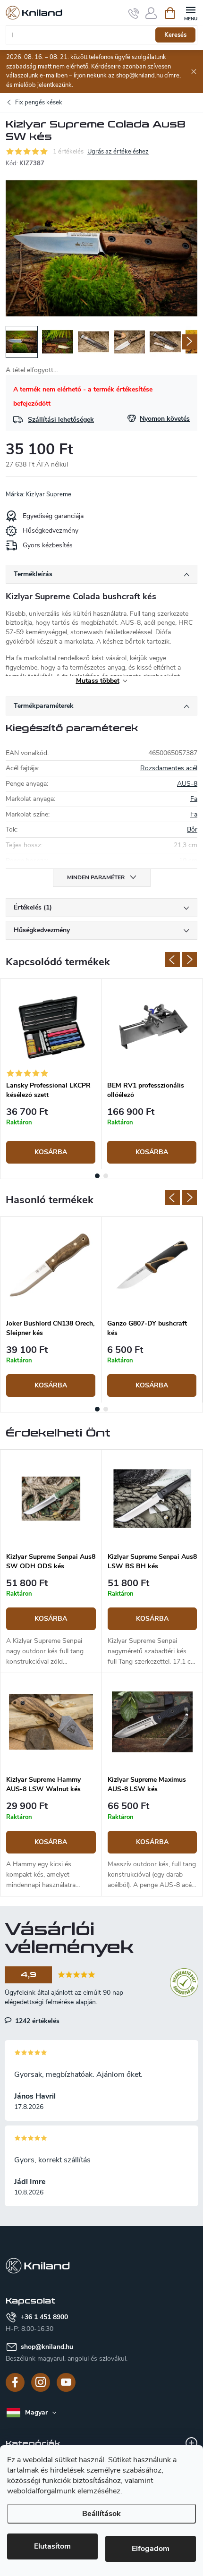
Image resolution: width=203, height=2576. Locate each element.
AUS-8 (187, 784)
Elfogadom (151, 2549)
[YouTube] (66, 2382)
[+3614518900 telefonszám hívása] (134, 13)
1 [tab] (97, 1176)
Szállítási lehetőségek (61, 420)
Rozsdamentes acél (169, 768)
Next (189, 960)
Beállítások (101, 2514)
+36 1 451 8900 (44, 2317)
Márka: (38, 494)
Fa (194, 799)
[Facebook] (15, 2382)
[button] (51, 1623)
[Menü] (190, 13)
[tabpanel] (51, 1074)
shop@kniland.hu (47, 2347)
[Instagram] (41, 2382)
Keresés (175, 35)
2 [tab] (106, 1176)
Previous (172, 960)
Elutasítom (52, 2546)
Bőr (192, 829)
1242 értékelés (36, 2021)
